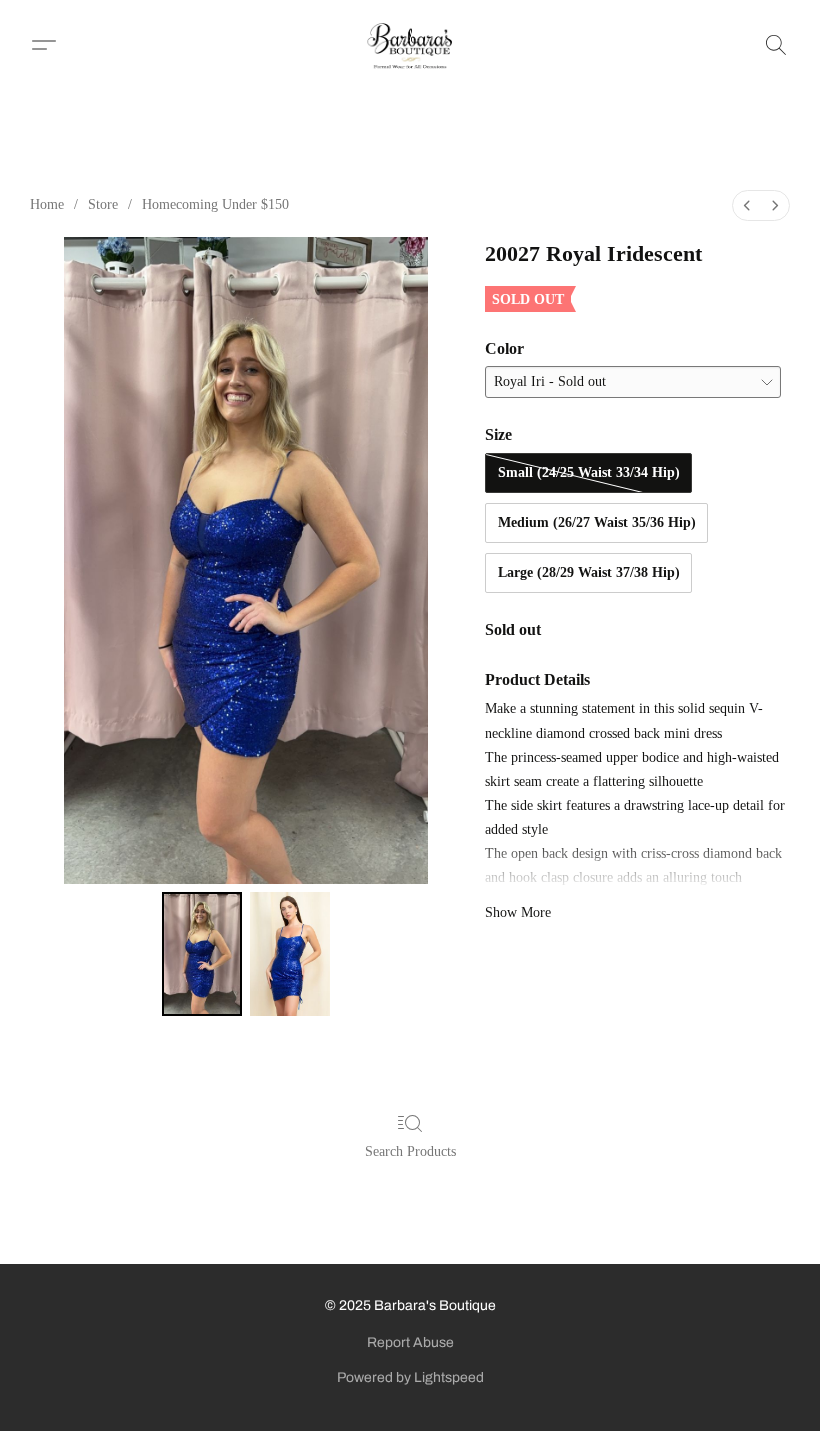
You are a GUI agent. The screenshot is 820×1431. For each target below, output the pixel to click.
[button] (410, 45)
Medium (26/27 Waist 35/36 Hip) (597, 522)
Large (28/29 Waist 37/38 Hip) (589, 572)
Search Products (410, 1151)
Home (47, 204)
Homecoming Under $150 (215, 204)
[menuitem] (747, 205)
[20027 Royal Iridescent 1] (290, 954)
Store (103, 204)
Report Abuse (410, 1342)
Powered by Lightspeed (410, 1377)
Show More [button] (518, 912)
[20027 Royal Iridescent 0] (202, 954)
